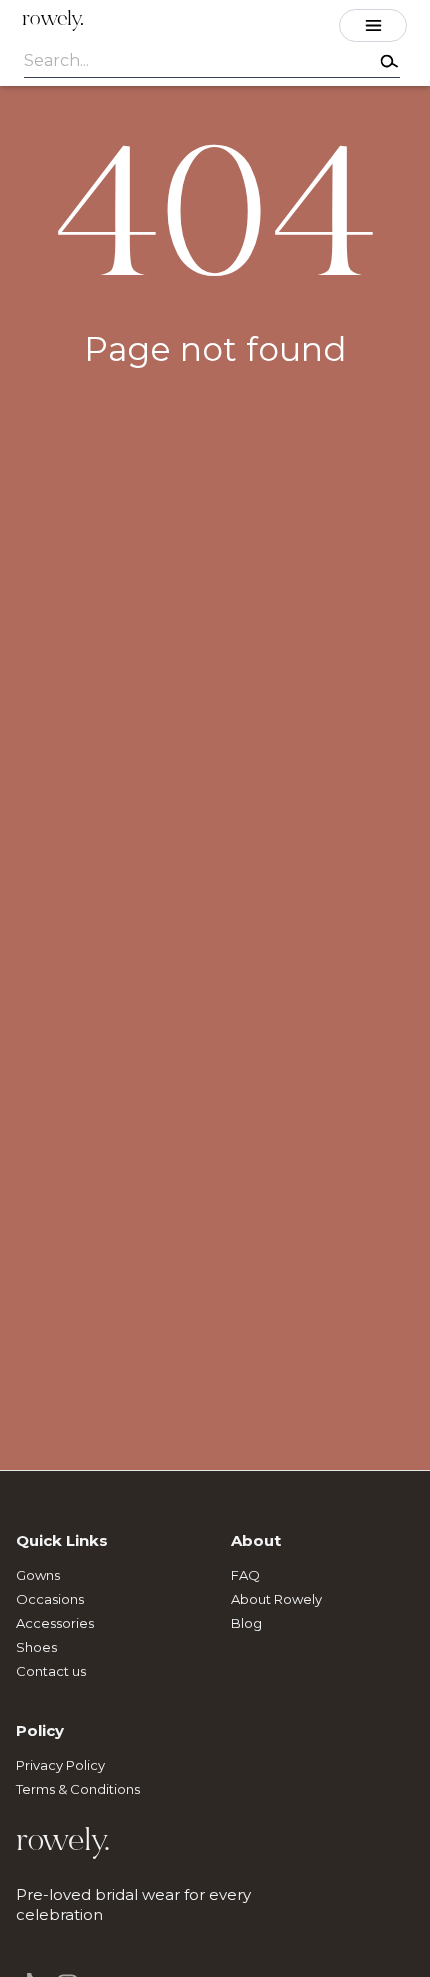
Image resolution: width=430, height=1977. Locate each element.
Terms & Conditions (78, 1789)
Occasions (50, 1599)
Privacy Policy (60, 1765)
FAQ (245, 1575)
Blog (246, 1623)
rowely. (53, 20)
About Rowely (276, 1599)
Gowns (38, 1575)
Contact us (51, 1671)
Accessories (55, 1623)
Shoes (36, 1647)
